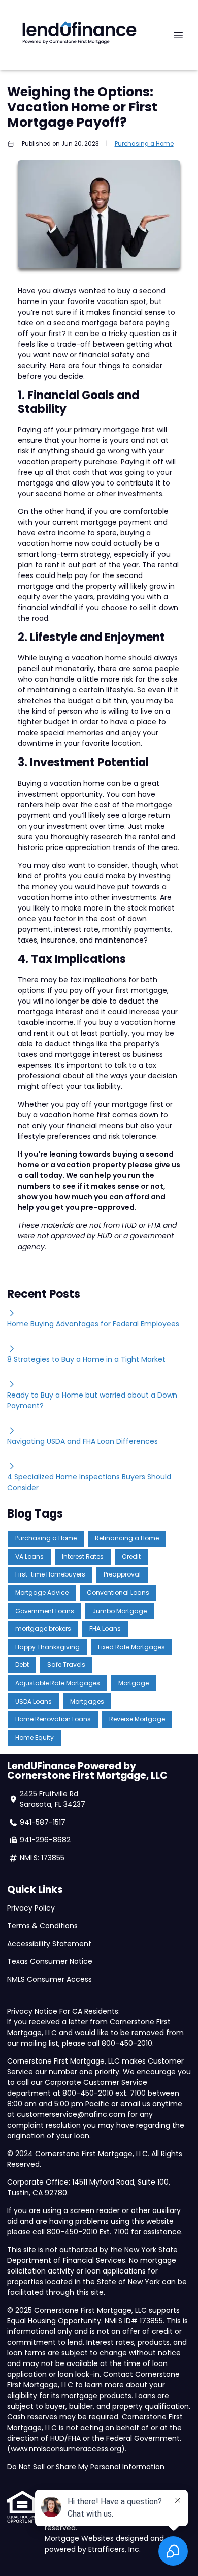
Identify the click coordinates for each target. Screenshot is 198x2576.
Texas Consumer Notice (50, 1961)
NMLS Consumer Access (51, 1979)
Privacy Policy (31, 1908)
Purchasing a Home (144, 144)
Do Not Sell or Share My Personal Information (86, 2467)
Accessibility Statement (49, 1944)
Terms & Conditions (42, 1926)
